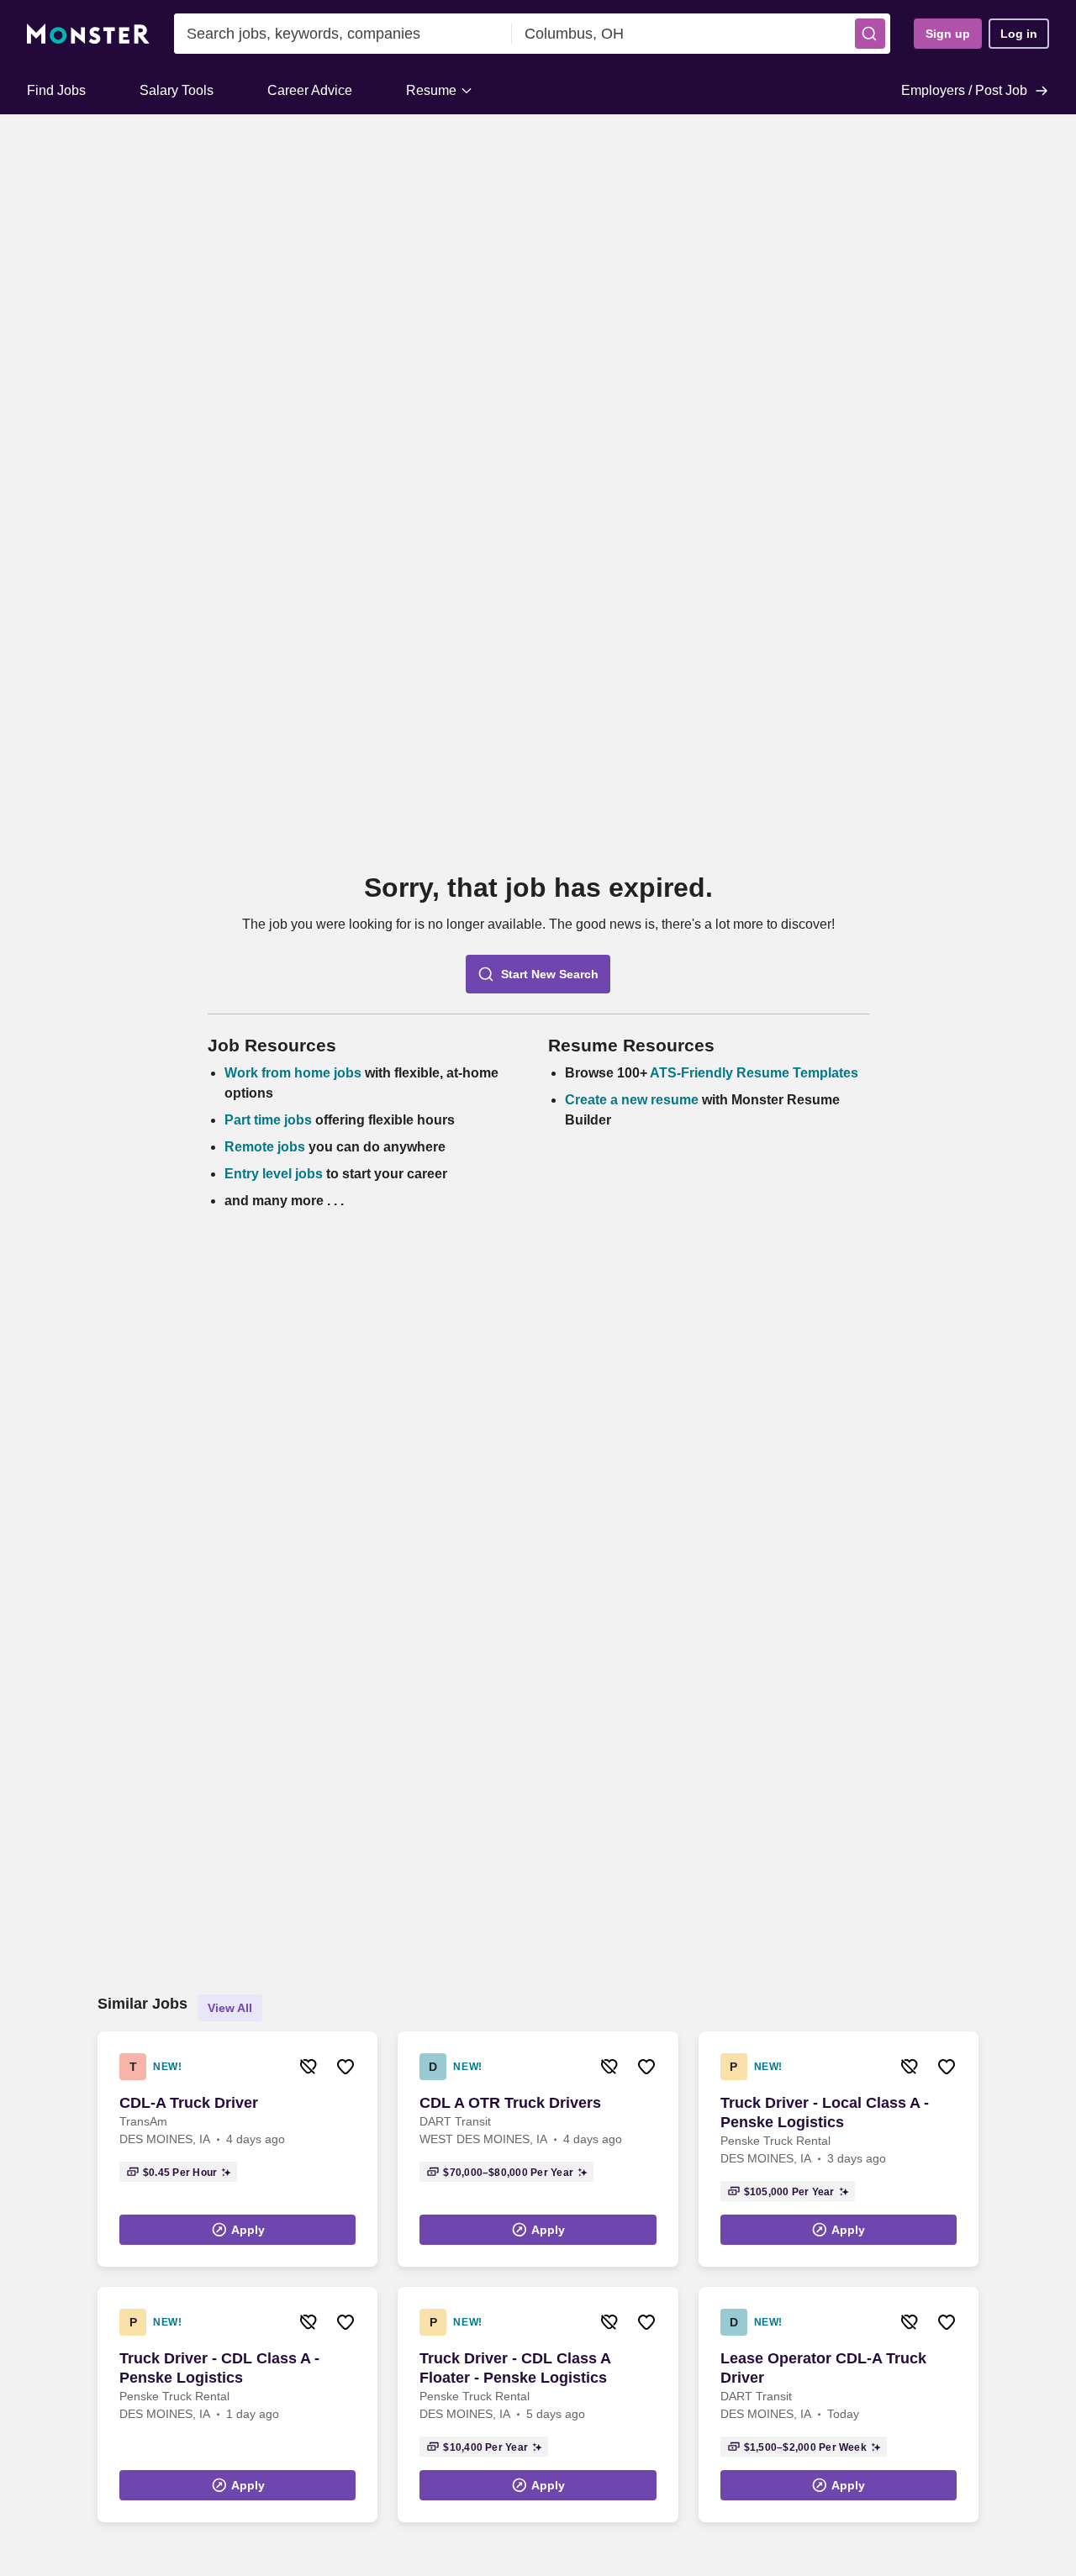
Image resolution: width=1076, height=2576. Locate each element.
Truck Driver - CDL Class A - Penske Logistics (219, 2368)
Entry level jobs (274, 1174)
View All (230, 2008)
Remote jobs (265, 1147)
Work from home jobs (293, 1073)
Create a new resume (633, 1100)
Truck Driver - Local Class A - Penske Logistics (825, 2112)
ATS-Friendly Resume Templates (754, 1073)
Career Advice (310, 90)
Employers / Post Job (964, 90)
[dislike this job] (309, 2067)
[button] (870, 34)
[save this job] (345, 2067)
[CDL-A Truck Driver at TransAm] (237, 2149)
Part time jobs (268, 1120)
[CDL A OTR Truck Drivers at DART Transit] (538, 2149)
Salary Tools (177, 90)
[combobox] (343, 34)
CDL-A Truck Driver (189, 2103)
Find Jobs (56, 90)
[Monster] (88, 34)
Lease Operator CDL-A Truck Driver (823, 2368)
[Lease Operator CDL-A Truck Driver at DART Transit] (839, 2405)
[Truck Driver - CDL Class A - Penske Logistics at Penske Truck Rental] (237, 2405)
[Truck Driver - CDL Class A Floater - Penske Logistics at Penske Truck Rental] (538, 2405)
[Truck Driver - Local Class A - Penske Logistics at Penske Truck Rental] (839, 2149)
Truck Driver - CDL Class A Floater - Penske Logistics (515, 2368)
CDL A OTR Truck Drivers (510, 2103)
